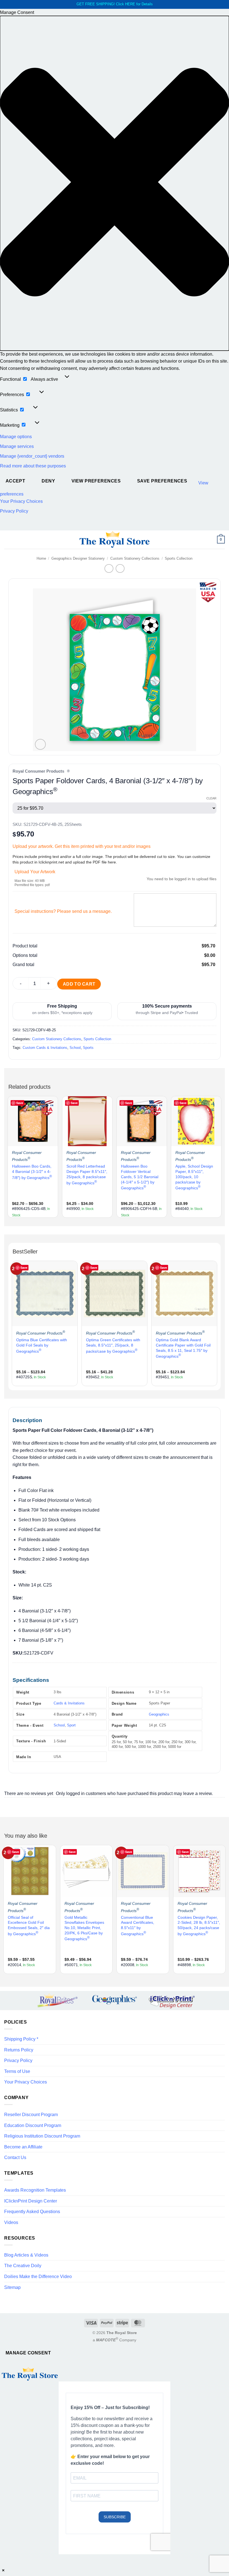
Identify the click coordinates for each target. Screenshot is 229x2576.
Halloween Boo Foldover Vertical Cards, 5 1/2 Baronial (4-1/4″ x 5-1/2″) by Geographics (140, 1177)
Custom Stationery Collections (135, 558)
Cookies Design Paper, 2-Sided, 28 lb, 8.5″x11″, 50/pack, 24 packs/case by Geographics (199, 1926)
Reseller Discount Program (31, 2115)
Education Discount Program (33, 2125)
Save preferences (162, 481)
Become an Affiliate (23, 2147)
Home (41, 558)
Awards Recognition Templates (35, 2190)
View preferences (96, 481)
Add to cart (79, 984)
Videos (11, 2222)
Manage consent (28, 2353)
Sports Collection (179, 558)
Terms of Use (17, 2071)
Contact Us (15, 2157)
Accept (15, 481)
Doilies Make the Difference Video (38, 2277)
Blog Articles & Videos (26, 2255)
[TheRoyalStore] (115, 540)
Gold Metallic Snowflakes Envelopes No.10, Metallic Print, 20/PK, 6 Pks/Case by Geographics (84, 1928)
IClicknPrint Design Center (31, 2201)
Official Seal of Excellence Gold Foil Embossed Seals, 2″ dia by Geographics (29, 1926)
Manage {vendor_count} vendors (32, 456)
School (75, 1048)
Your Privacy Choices (21, 501)
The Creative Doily (23, 2266)
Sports (88, 1048)
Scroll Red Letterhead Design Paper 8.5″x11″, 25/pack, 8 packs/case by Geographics (87, 1174)
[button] (115, 183)
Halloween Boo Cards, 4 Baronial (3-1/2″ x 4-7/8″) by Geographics (32, 1172)
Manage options (16, 437)
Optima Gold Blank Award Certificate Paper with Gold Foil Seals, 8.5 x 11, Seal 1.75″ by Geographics (183, 1348)
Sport (71, 1725)
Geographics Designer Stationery (78, 558)
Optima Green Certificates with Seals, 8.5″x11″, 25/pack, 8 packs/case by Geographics (113, 1345)
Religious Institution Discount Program (42, 2136)
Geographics (159, 1714)
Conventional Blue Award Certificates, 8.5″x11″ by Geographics (138, 1926)
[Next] (220, 1156)
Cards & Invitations (69, 1703)
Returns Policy (19, 2050)
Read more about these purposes (33, 466)
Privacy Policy (14, 511)
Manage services (17, 446)
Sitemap (12, 2287)
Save (20, 1103)
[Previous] (9, 1156)
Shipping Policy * (21, 2039)
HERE (130, 4)
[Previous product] (120, 568)
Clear (211, 798)
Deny (48, 481)
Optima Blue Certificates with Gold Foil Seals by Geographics (42, 1345)
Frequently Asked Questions (32, 2212)
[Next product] (109, 568)
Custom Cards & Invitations (45, 1048)
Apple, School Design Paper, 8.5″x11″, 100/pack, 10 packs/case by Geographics (194, 1177)
